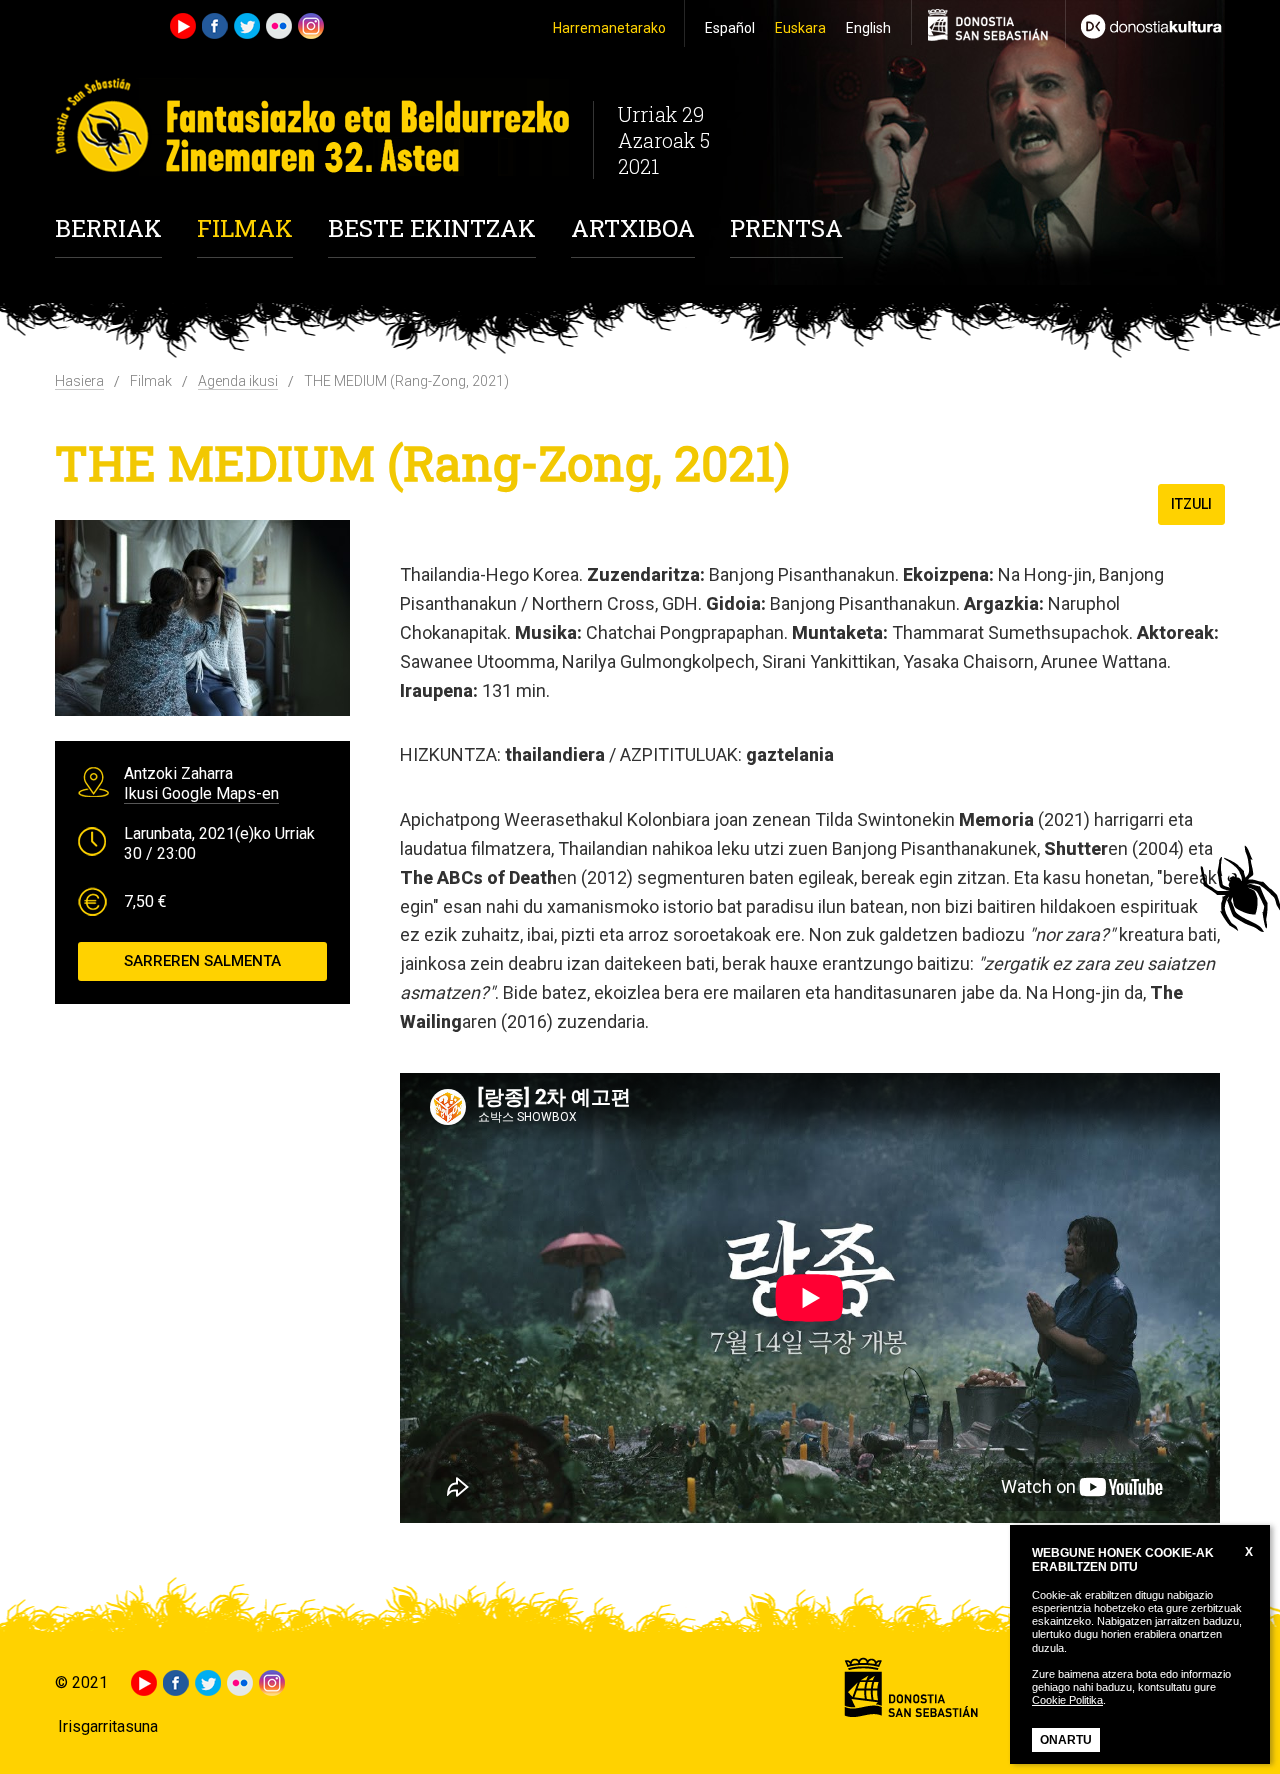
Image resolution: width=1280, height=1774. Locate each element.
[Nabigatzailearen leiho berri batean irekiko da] (1145, 24)
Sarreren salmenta (202, 961)
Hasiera (79, 381)
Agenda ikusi (238, 381)
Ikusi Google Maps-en (201, 793)
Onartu (1066, 1740)
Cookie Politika (1067, 1700)
